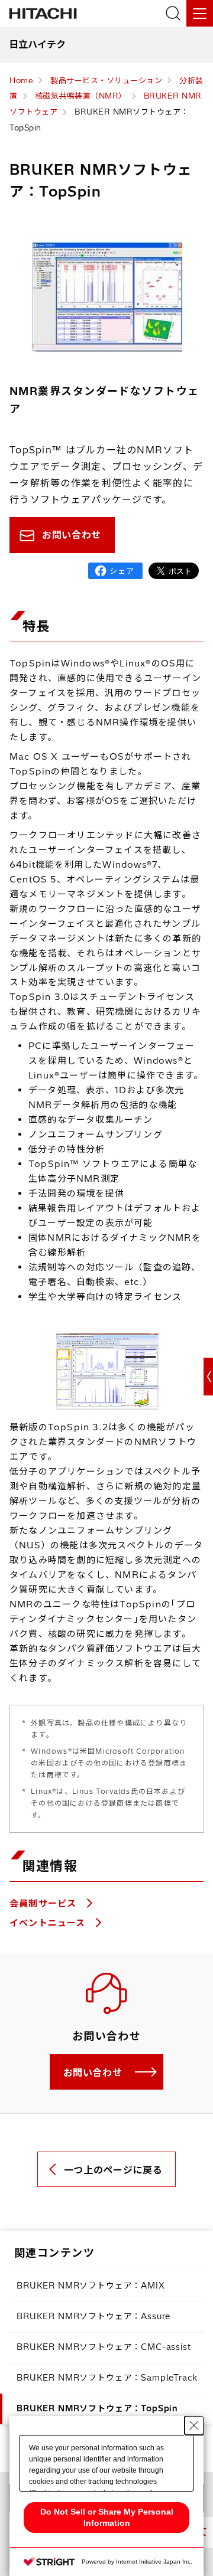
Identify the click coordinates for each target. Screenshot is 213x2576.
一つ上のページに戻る (113, 2170)
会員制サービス (45, 1903)
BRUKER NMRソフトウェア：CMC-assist (104, 2347)
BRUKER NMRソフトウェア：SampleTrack (107, 2378)
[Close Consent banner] (194, 2425)
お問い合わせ (72, 535)
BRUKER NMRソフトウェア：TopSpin (97, 2408)
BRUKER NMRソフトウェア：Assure (93, 2316)
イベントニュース (49, 1923)
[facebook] (115, 571)
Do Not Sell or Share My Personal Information (107, 2517)
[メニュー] (200, 13)
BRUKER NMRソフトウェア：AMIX (91, 2286)
